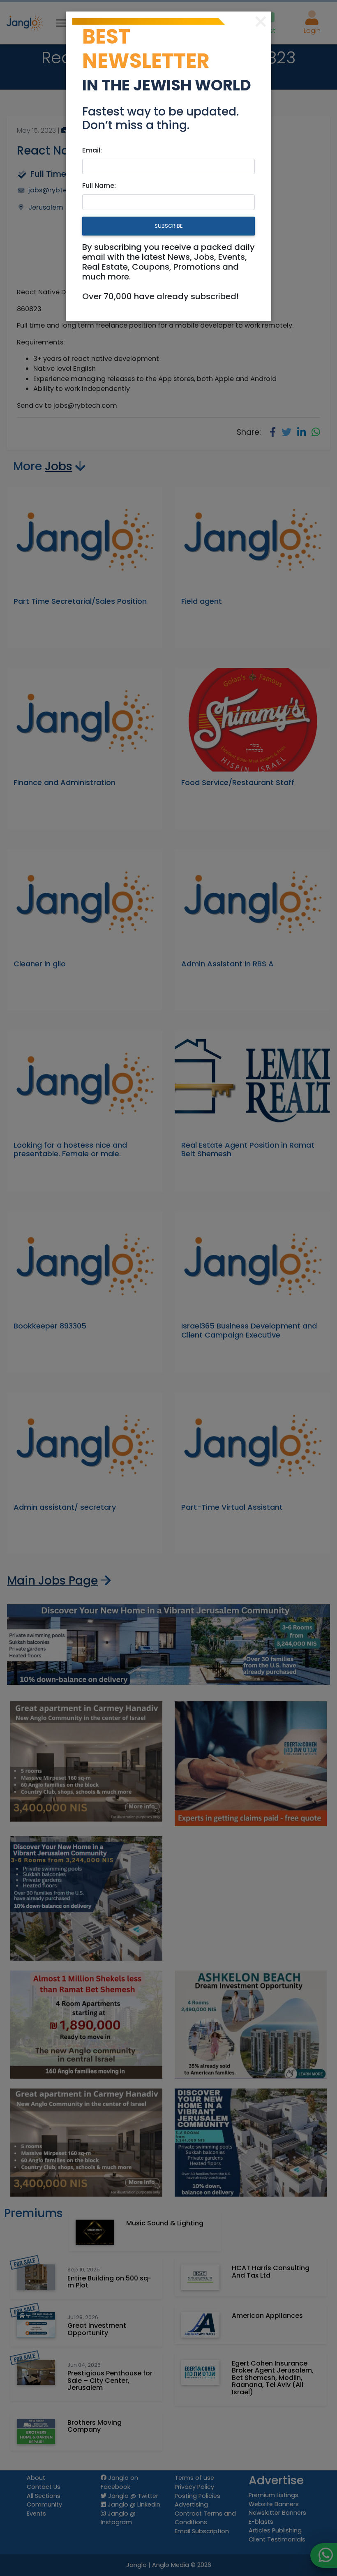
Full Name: (99, 186)
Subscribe (168, 226)
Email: (92, 150)
